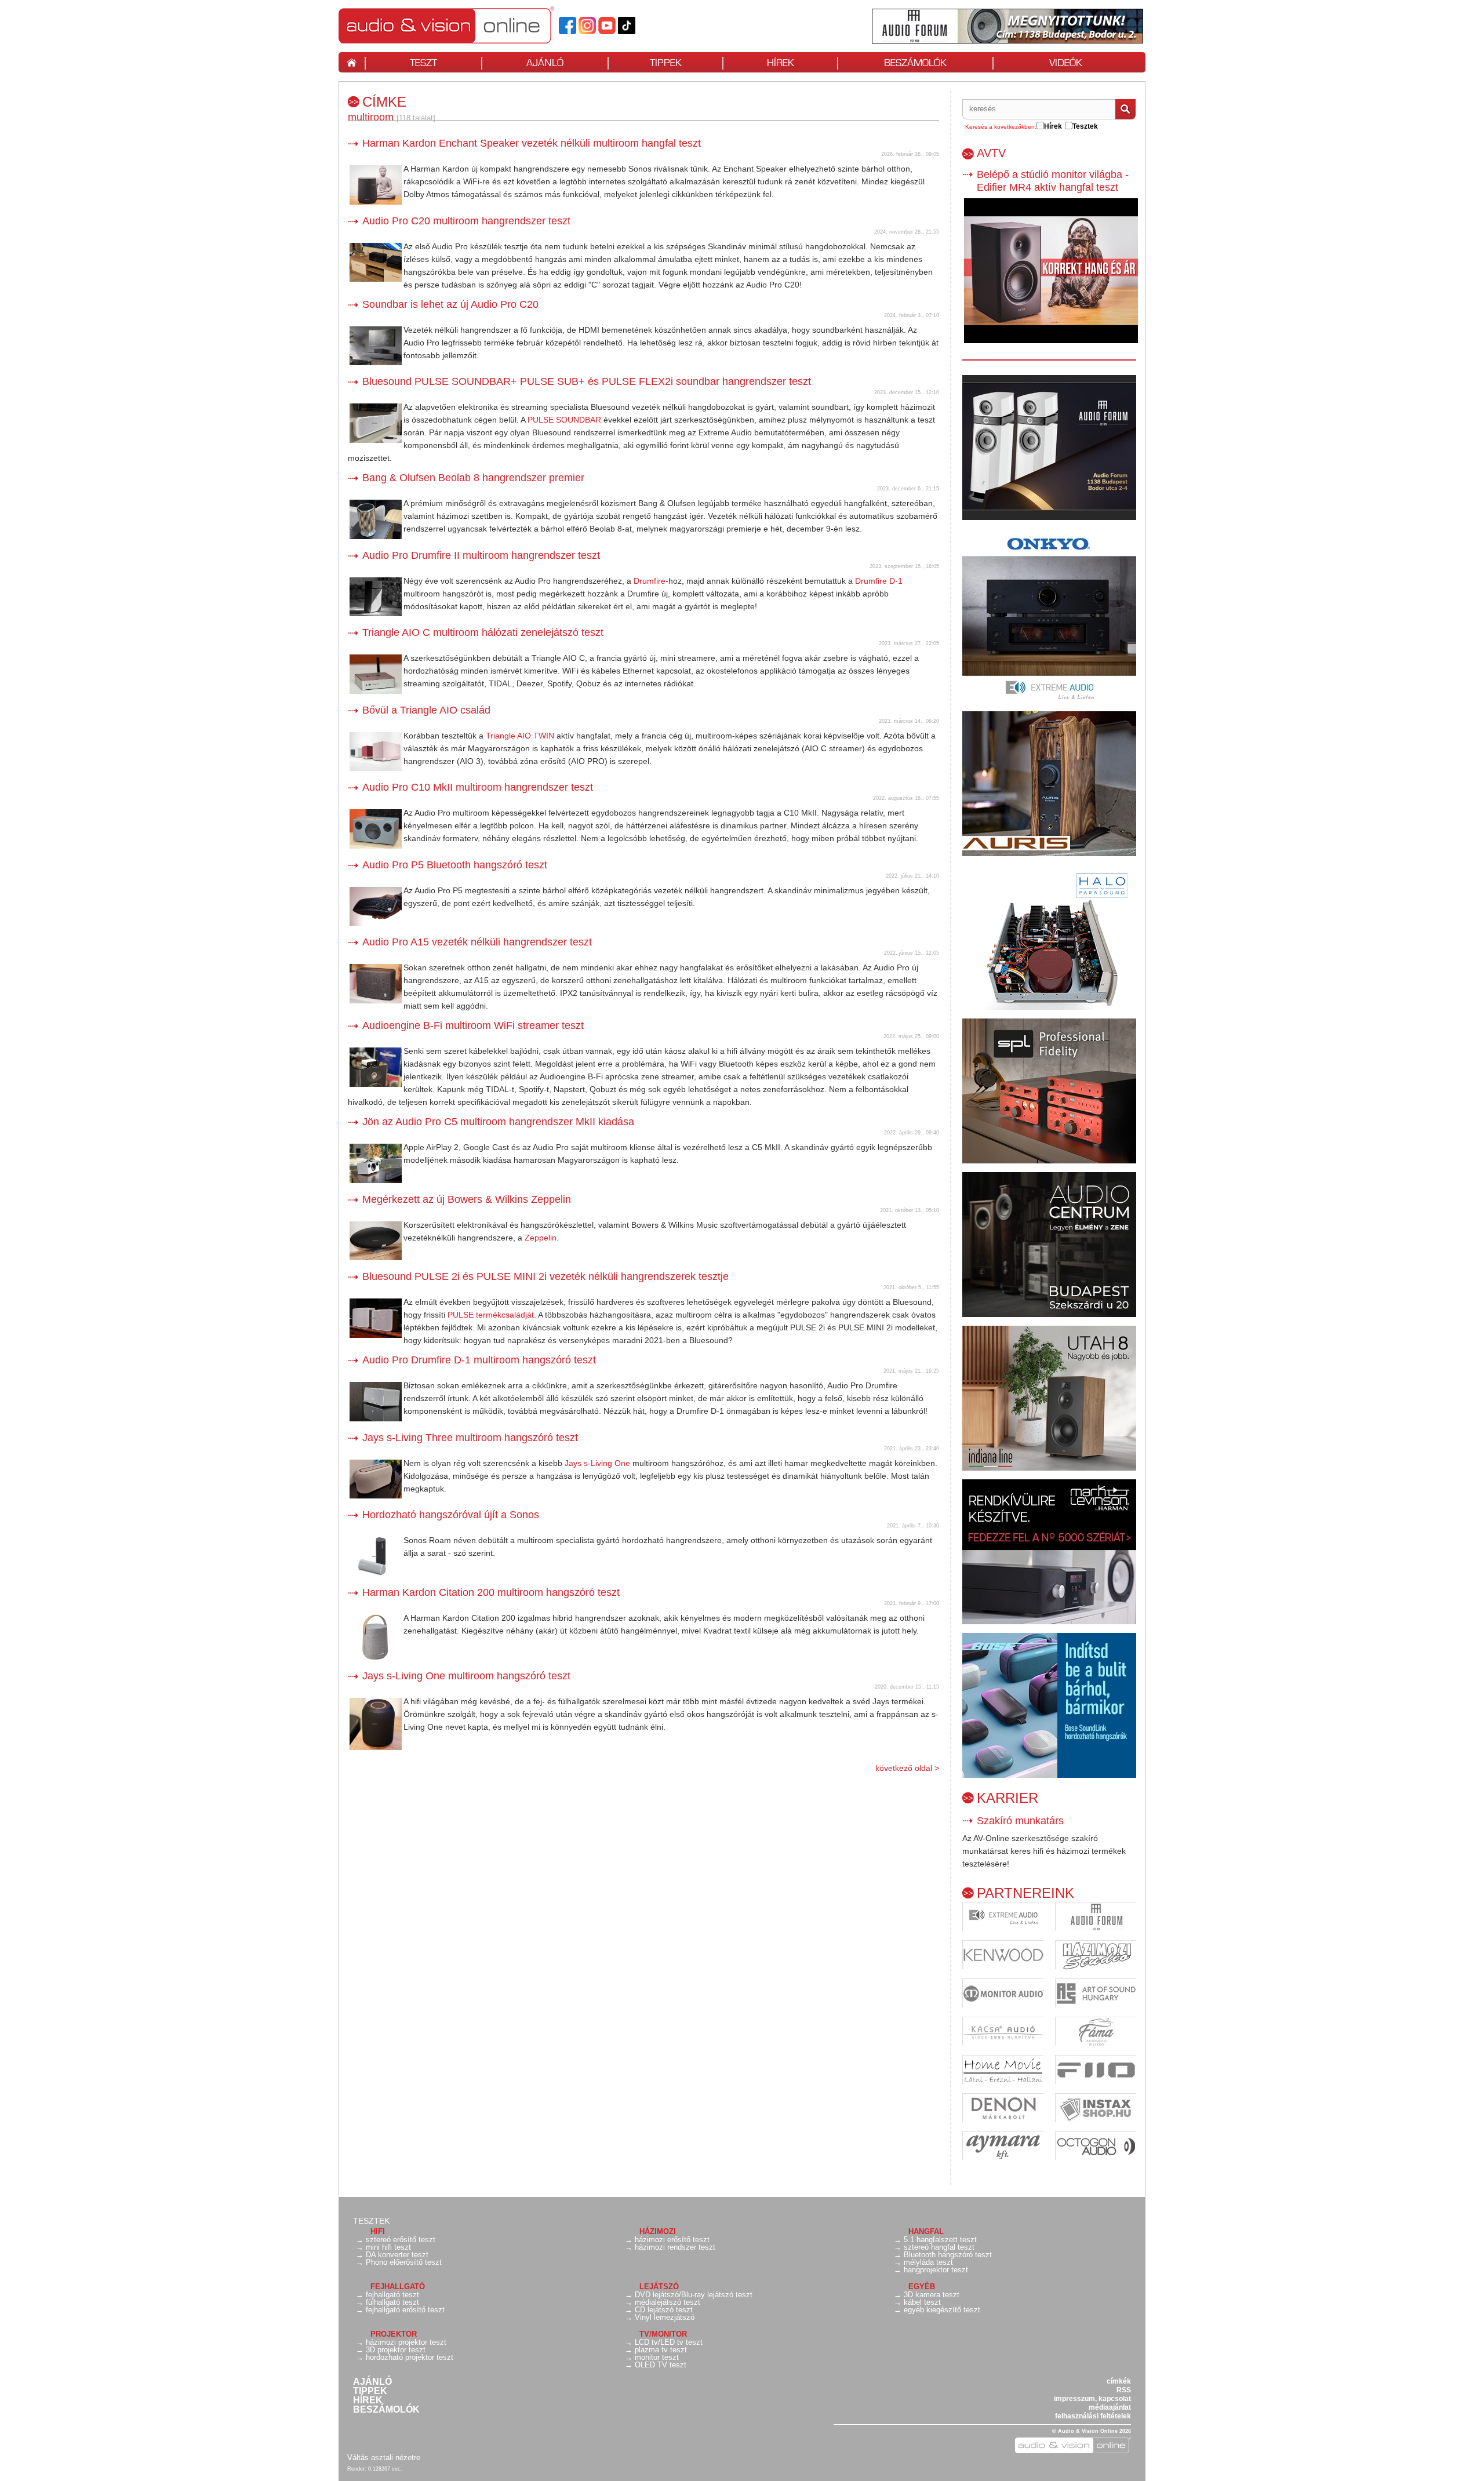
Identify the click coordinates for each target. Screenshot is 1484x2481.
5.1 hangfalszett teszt (940, 2240)
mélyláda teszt (928, 2262)
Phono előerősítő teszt (404, 2262)
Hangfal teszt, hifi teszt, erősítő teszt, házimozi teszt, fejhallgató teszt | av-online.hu (466, 25)
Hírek (368, 2400)
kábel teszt (922, 2302)
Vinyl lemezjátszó (665, 2317)
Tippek (370, 2391)
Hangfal (926, 2231)
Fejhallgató (398, 2287)
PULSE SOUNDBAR (564, 420)
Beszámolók (386, 2410)
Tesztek (371, 2221)
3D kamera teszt (932, 2295)
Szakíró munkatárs (1020, 1821)
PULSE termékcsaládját (491, 1315)
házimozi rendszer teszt (675, 2247)
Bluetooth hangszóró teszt (948, 2255)
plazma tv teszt (661, 2350)
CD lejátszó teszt (664, 2310)
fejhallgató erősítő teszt (405, 2310)
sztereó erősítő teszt (401, 2240)
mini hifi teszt (388, 2247)
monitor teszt (657, 2357)
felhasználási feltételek (1093, 2416)
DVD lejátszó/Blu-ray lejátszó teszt (694, 2295)
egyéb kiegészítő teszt (942, 2310)
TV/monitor (663, 2334)
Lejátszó (659, 2287)
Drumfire (650, 581)
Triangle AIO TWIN (520, 736)
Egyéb (922, 2287)
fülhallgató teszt (392, 2302)
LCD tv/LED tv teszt (669, 2342)
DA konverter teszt (397, 2255)
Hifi (378, 2231)
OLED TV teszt (661, 2365)
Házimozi (658, 2231)
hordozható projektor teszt (410, 2357)
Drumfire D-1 (879, 581)
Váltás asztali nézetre (384, 2458)
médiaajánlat (1110, 2407)
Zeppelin (541, 1238)
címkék (1119, 2381)
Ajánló (372, 2382)
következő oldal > (907, 1768)
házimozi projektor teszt (406, 2342)
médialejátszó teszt (668, 2302)
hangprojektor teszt (936, 2270)
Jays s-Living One (597, 1463)
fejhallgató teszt (392, 2295)
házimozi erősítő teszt (672, 2240)
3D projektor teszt (396, 2350)
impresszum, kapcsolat (1092, 2399)
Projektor (394, 2334)
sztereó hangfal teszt (939, 2247)
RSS (1124, 2390)
